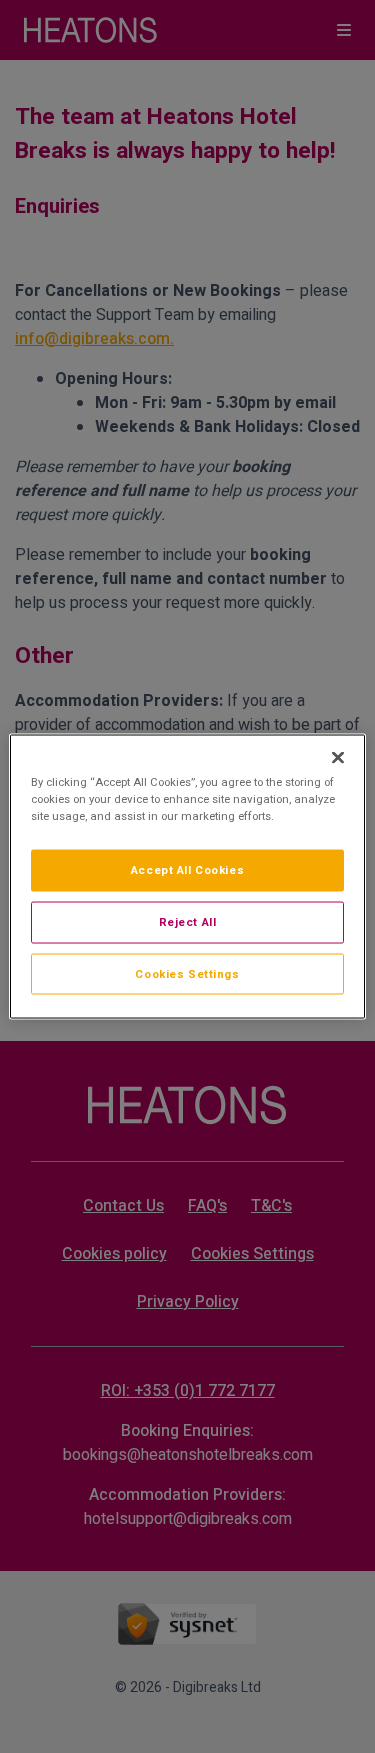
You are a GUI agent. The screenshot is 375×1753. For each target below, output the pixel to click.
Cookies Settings (187, 973)
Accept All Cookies (187, 869)
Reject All (188, 921)
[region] (187, 876)
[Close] (338, 757)
